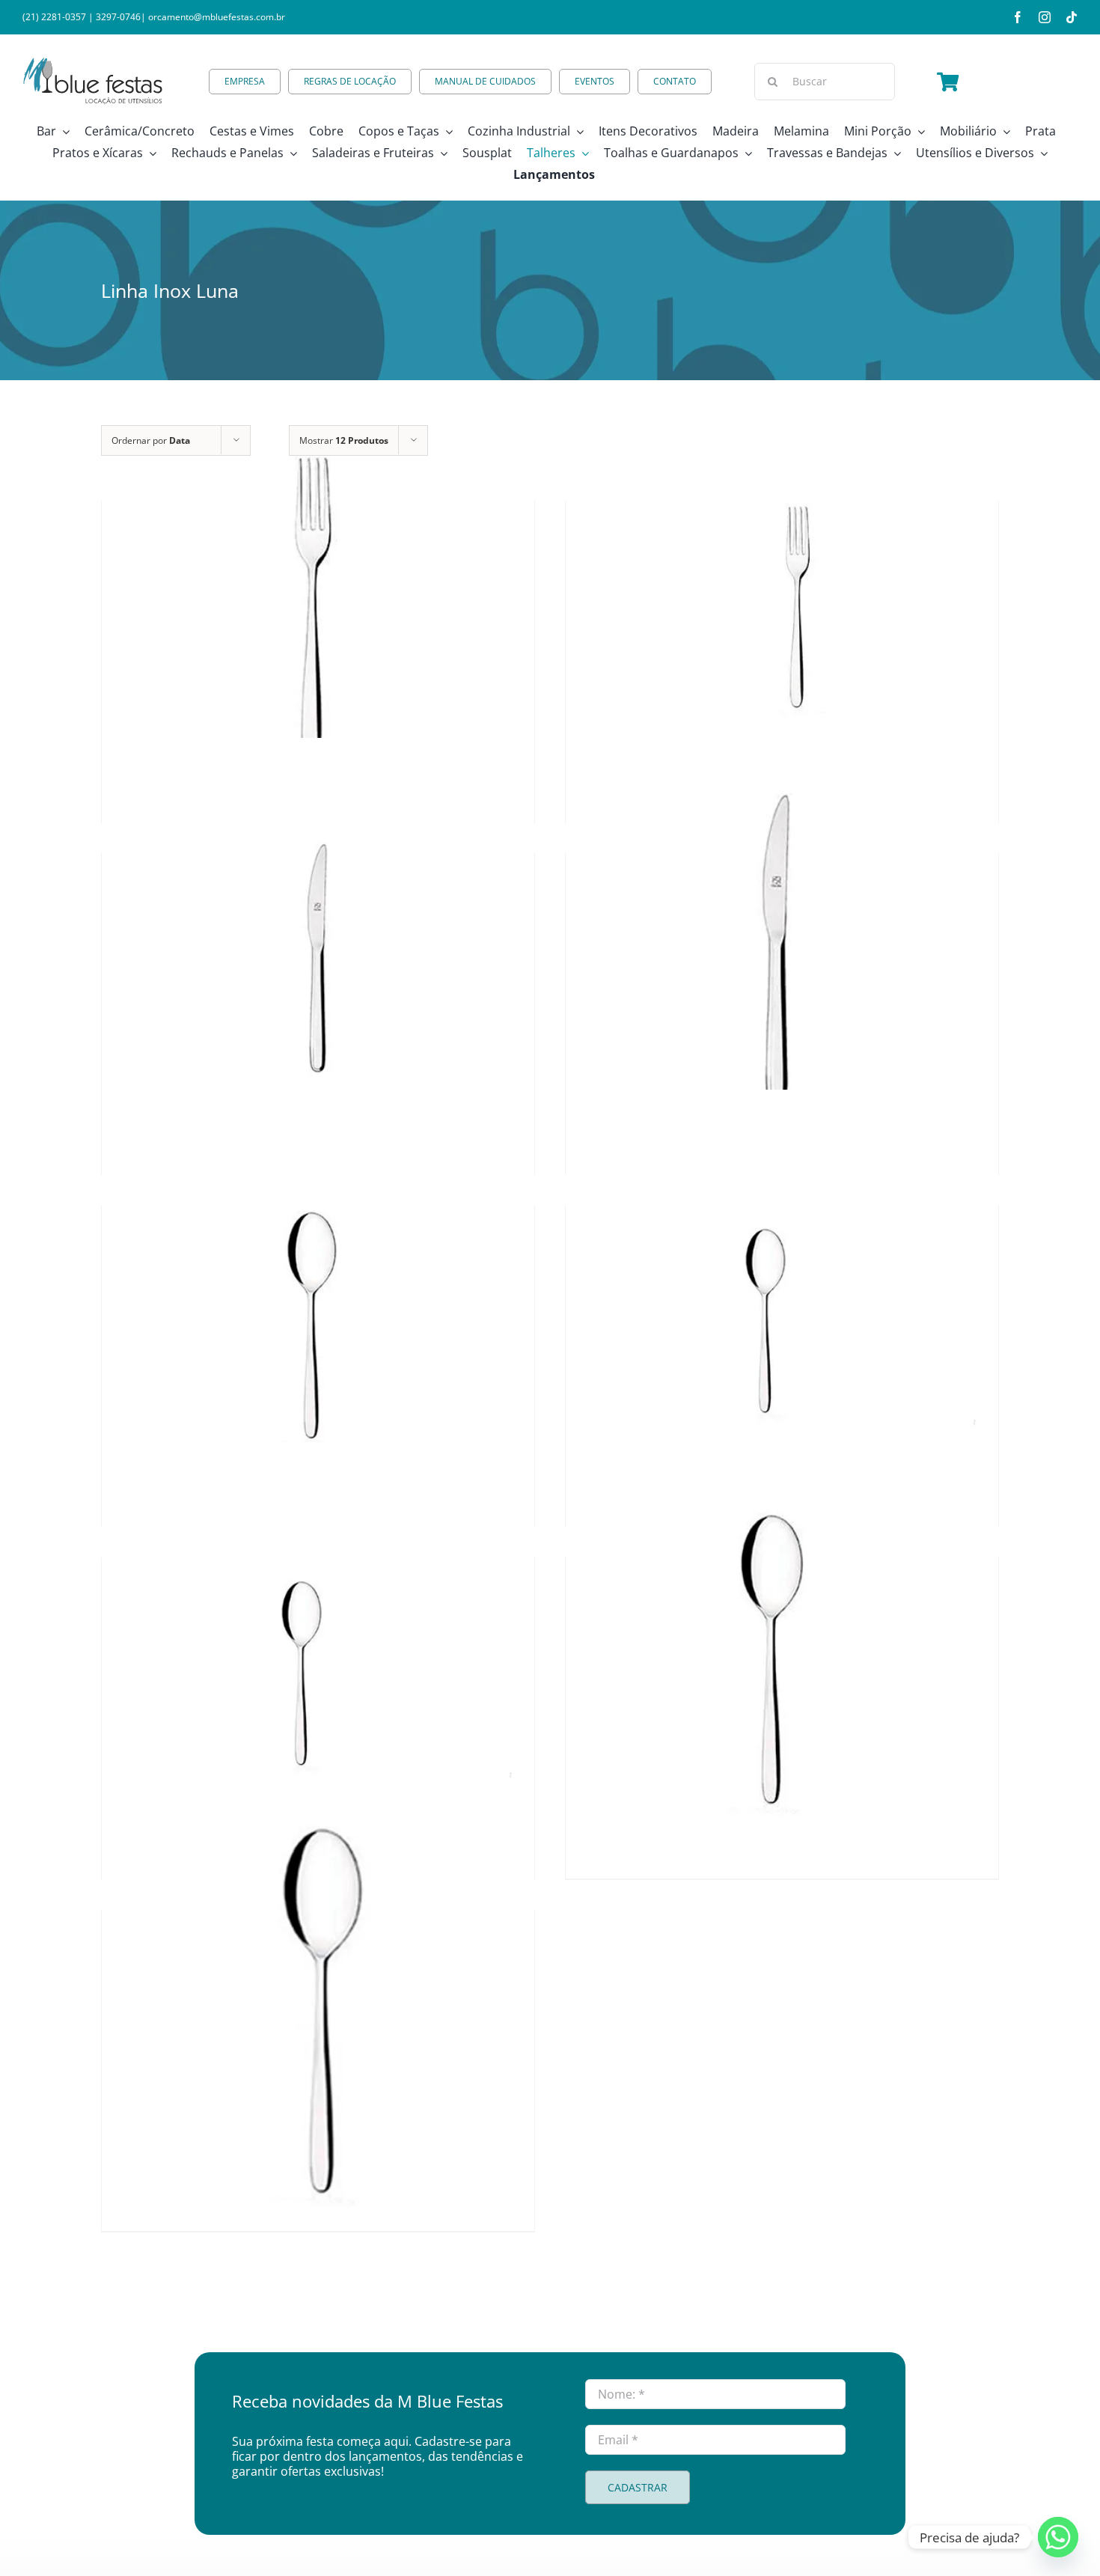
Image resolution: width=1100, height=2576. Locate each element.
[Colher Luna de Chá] (782, 1306)
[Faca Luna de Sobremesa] (318, 954)
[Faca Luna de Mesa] (782, 954)
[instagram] (1045, 17)
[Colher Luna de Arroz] (318, 2011)
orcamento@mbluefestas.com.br (217, 17)
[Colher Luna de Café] (318, 1658)
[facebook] (1018, 17)
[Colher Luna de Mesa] (782, 1658)
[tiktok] (1072, 17)
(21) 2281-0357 (54, 17)
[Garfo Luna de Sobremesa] (782, 602)
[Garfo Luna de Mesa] (318, 602)
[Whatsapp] (1058, 2537)
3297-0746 (118, 17)
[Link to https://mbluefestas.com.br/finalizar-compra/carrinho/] (948, 82)
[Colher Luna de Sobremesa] (318, 1306)
